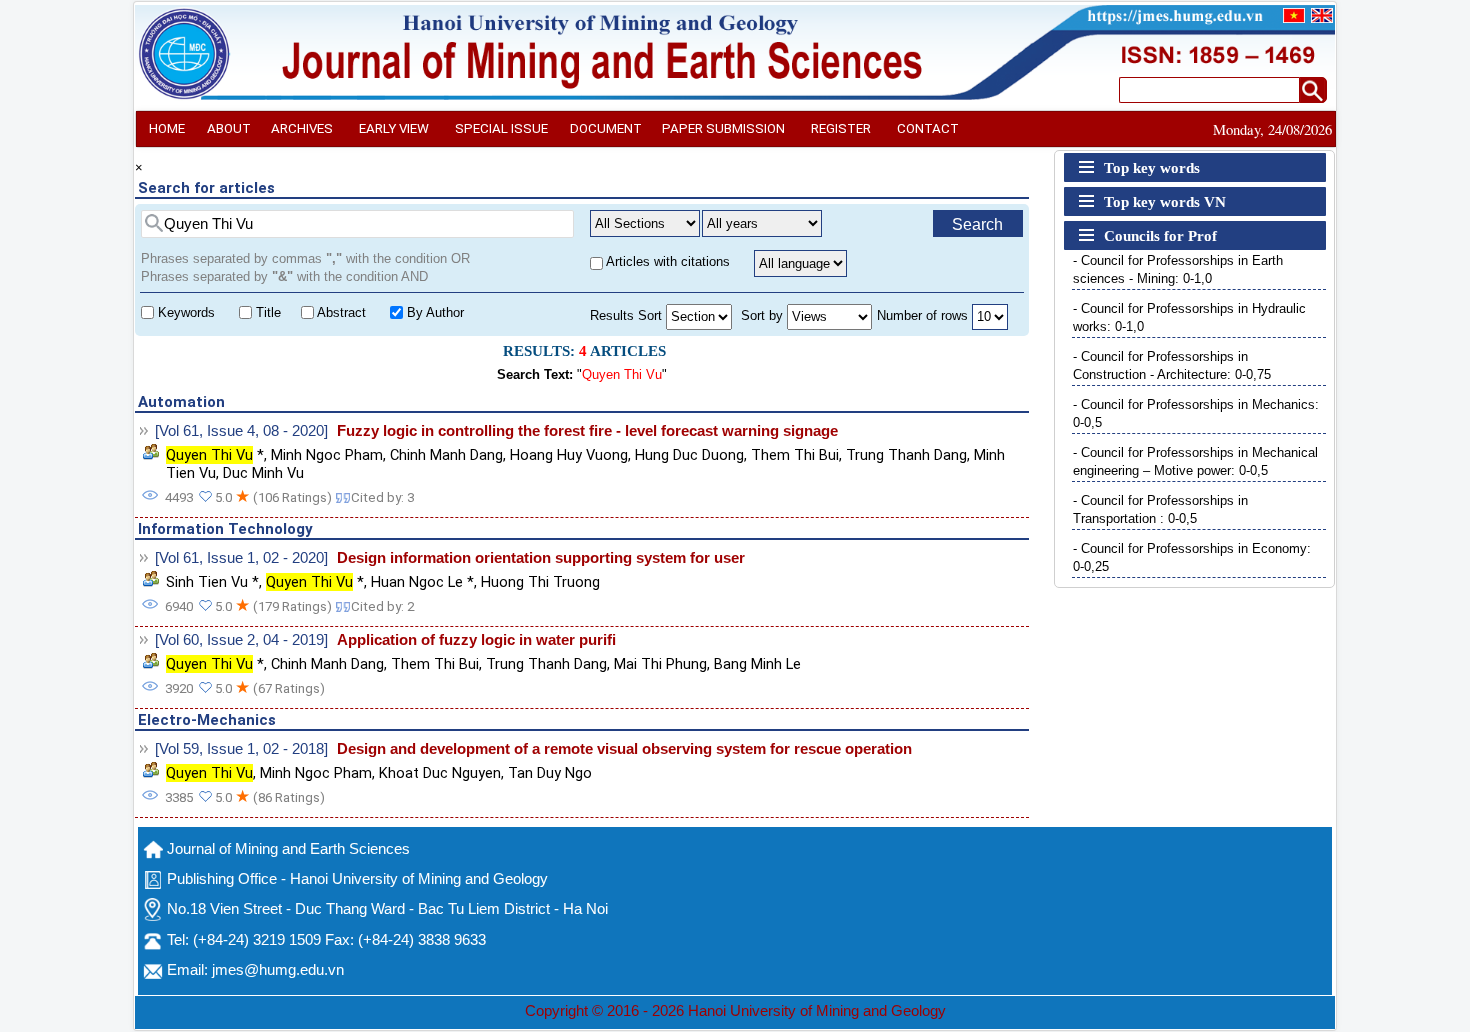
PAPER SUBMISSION (723, 128)
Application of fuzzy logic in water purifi (476, 640)
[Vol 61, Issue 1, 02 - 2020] (241, 558)
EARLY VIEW (394, 128)
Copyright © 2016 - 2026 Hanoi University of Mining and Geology (735, 1011)
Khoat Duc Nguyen (440, 773)
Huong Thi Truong (540, 582)
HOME (167, 128)
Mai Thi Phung (660, 664)
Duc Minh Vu (263, 473)
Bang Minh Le (757, 664)
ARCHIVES (302, 128)
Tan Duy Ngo (550, 773)
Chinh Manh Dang (446, 455)
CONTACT (928, 128)
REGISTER (841, 128)
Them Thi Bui (795, 455)
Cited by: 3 (382, 497)
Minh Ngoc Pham (327, 455)
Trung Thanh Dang (906, 455)
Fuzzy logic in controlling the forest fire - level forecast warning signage (587, 431)
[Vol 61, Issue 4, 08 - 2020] (241, 431)
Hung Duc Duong (689, 455)
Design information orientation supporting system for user (541, 558)
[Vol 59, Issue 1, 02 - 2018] (241, 749)
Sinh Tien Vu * (212, 582)
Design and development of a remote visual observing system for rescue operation (624, 749)
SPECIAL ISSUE (501, 128)
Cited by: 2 (382, 606)
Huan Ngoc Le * (422, 582)
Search (977, 224)
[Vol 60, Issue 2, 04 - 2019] (241, 640)
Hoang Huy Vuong (569, 455)
